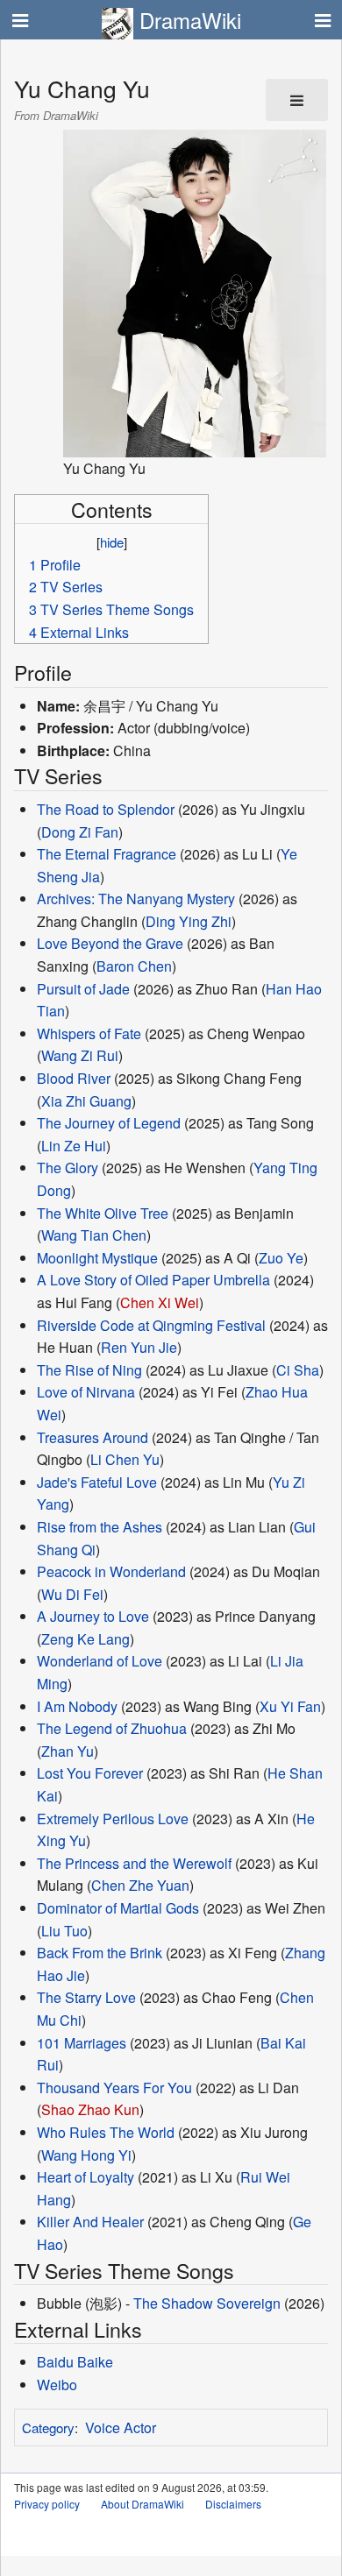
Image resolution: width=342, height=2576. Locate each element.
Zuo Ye (281, 1258)
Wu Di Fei (72, 1594)
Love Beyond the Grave (110, 943)
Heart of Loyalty (85, 2177)
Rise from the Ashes (100, 1527)
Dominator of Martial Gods (118, 1908)
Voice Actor (121, 2427)
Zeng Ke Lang (85, 1639)
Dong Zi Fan (80, 832)
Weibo (57, 2385)
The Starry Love (86, 1997)
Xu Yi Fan (290, 1706)
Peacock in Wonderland (111, 1571)
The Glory (68, 1168)
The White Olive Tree (103, 1213)
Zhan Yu (68, 1751)
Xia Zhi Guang (86, 1101)
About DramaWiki (142, 2504)
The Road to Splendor (106, 809)
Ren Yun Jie (139, 1347)
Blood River (74, 1078)
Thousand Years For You (114, 2088)
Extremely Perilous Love (113, 1819)
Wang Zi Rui (80, 1055)
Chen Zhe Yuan (140, 1885)
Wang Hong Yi (86, 2155)
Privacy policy (47, 2504)
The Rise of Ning (89, 1370)
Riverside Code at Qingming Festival (151, 1325)
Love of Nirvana (86, 1392)
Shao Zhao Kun (90, 2109)
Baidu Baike (75, 2362)
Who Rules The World (106, 2132)
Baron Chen (134, 966)
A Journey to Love (93, 1616)
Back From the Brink (100, 1953)
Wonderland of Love (100, 1661)
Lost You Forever (90, 1773)
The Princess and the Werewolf (134, 1863)
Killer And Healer (90, 2222)
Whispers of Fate (89, 1033)
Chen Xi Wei (160, 1302)
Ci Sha (298, 1370)
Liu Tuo (64, 1931)
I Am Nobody (77, 1706)
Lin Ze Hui (74, 1146)
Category (48, 2427)
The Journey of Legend (109, 1123)
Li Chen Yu (125, 1459)
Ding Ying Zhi (189, 921)
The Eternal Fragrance (107, 854)
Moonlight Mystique (97, 1258)
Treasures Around (93, 1437)
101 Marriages (82, 2043)
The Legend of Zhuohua (112, 1728)
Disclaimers (233, 2504)
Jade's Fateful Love (97, 1482)
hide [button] (112, 542)
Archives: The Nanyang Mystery (136, 899)
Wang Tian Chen (94, 1235)
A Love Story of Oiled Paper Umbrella (153, 1280)
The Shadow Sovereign (207, 2303)
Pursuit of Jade (83, 989)
